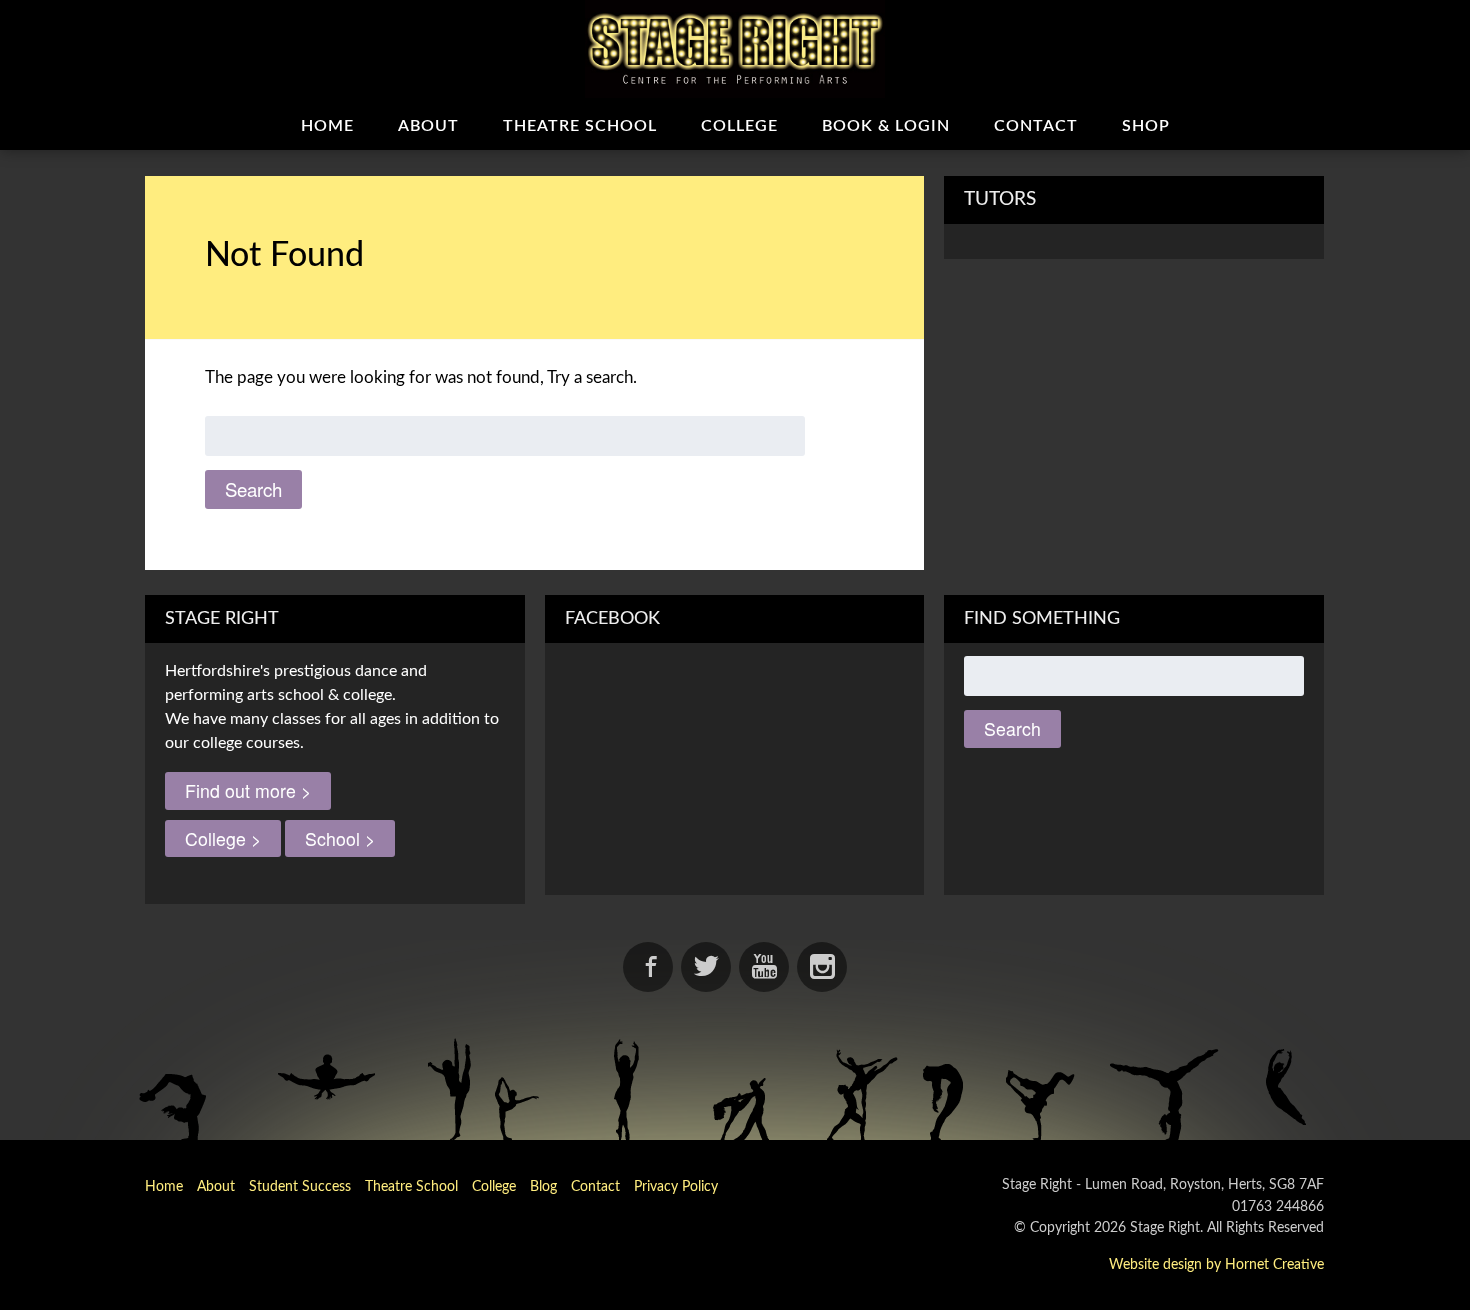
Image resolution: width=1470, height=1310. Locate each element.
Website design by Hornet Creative (1216, 1264)
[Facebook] (648, 967)
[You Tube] (764, 967)
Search (253, 489)
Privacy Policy (676, 1186)
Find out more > (248, 790)
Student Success (300, 1186)
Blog (543, 1186)
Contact (1036, 126)
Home (327, 126)
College (739, 126)
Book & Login (886, 126)
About (428, 126)
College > (223, 838)
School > (340, 838)
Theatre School (580, 126)
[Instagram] (822, 967)
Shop (1146, 126)
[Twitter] (706, 967)
